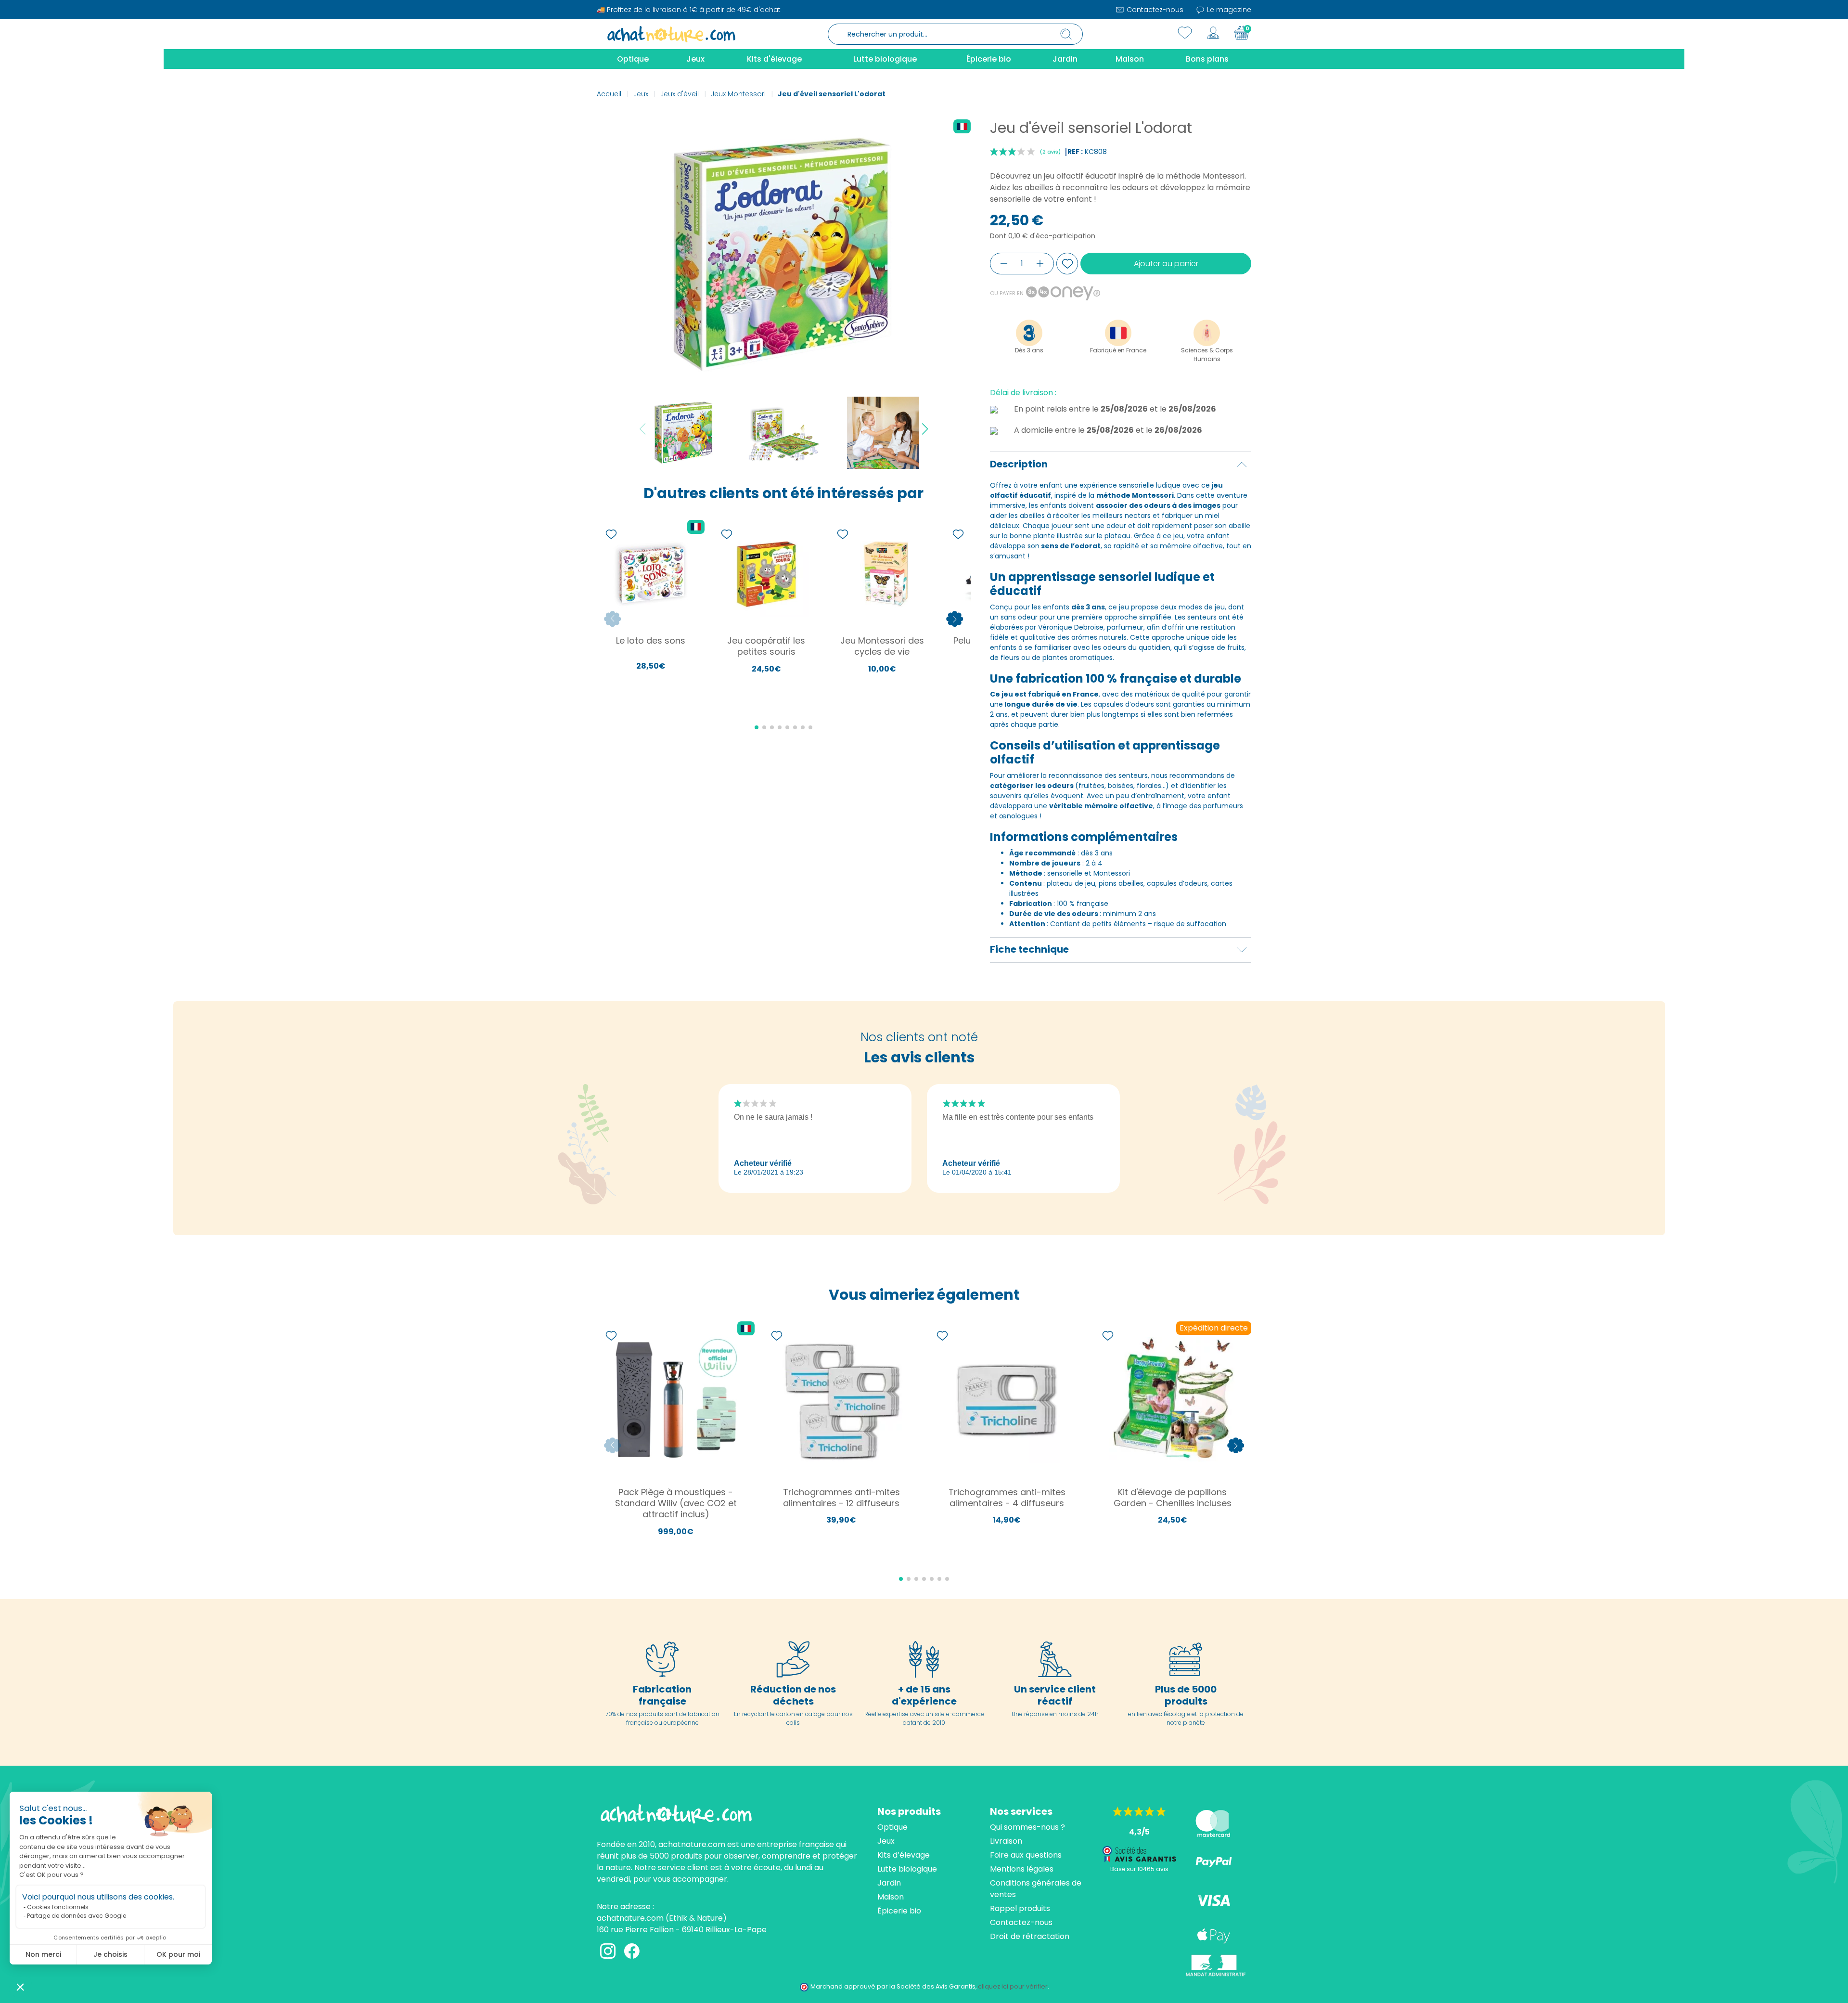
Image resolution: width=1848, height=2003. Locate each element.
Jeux (886, 1841)
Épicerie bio (899, 1911)
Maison (891, 1897)
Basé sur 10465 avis (1139, 1869)
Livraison (1006, 1841)
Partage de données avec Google (77, 1916)
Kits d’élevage (904, 1855)
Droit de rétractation (1030, 1936)
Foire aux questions (1026, 1855)
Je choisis (110, 1954)
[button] (20, 1987)
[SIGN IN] (1213, 33)
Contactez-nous (1154, 10)
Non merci (43, 1954)
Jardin (889, 1883)
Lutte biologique (907, 1869)
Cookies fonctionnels (58, 1907)
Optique (892, 1827)
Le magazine (1228, 10)
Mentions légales (1022, 1869)
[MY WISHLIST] (1185, 33)
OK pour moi (178, 1954)
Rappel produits (1020, 1908)
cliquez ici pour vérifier (1013, 1986)
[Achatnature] (671, 34)
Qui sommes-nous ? (1027, 1827)
